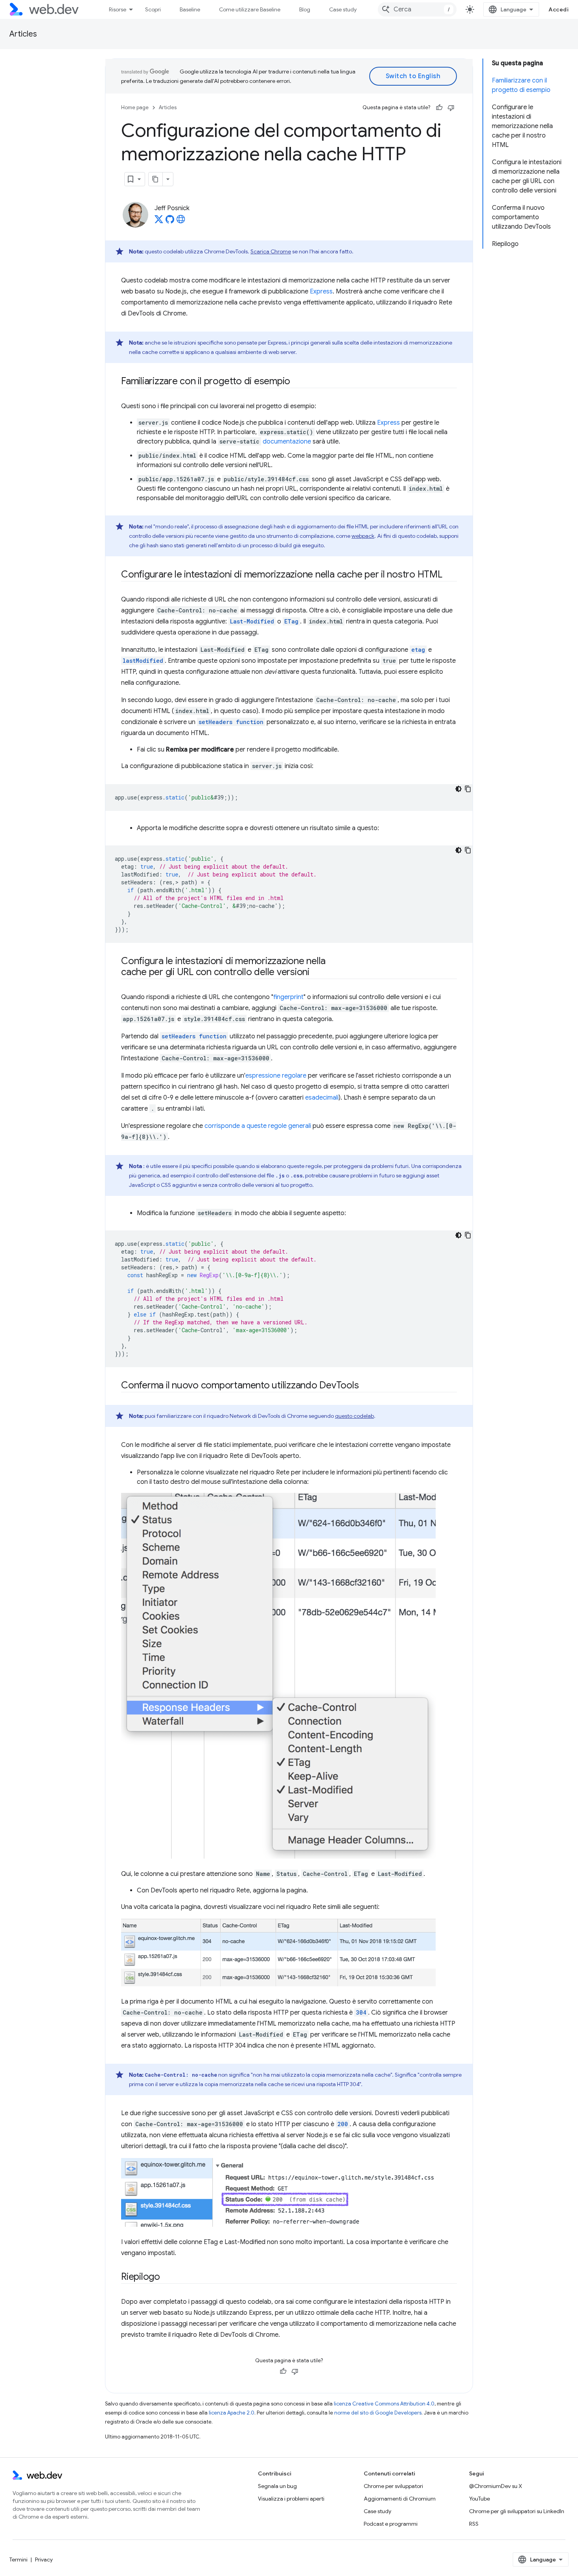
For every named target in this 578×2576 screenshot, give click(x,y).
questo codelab (354, 1416)
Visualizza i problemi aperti (291, 2499)
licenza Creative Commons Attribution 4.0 (384, 2404)
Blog (305, 9)
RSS (474, 2524)
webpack (363, 536)
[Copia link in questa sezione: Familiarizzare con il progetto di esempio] (297, 382)
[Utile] (439, 108)
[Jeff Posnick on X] (159, 222)
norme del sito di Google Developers (378, 2413)
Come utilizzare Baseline (250, 9)
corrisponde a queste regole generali (258, 1126)
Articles (23, 34)
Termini (18, 2559)
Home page (135, 107)
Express (321, 292)
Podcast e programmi (391, 2524)
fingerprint (288, 997)
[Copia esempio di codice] (468, 789)
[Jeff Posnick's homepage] (181, 222)
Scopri (153, 9)
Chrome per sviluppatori (393, 2486)
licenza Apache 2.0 (232, 2413)
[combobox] (417, 9)
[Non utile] (451, 108)
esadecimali (322, 1098)
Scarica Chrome (271, 251)
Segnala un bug (277, 2486)
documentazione (287, 442)
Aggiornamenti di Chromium (400, 2499)
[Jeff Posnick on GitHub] (170, 222)
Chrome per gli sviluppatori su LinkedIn (517, 2511)
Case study (343, 9)
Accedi (559, 9)
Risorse (118, 9)
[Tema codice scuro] (458, 789)
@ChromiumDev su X (496, 2486)
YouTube (480, 2499)
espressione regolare (276, 1076)
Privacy (44, 2559)
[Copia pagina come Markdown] (156, 179)
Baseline (190, 9)
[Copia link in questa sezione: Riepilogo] (167, 2277)
